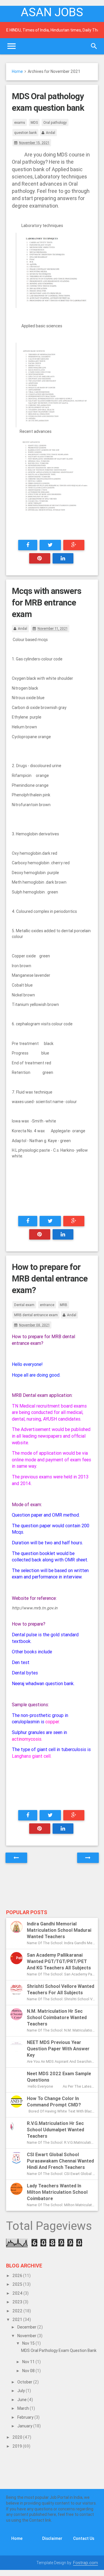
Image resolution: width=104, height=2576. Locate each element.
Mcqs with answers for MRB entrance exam (47, 603)
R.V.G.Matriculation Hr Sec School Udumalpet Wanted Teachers (55, 2130)
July (22, 2391)
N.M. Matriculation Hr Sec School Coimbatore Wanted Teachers (57, 2017)
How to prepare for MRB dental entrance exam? (50, 1279)
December (27, 2327)
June (22, 2400)
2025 (18, 2284)
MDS (34, 122)
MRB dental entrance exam (36, 1315)
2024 (18, 2293)
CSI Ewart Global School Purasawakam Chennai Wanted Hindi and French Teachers (60, 2161)
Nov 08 (29, 2371)
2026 (18, 2276)
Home (17, 71)
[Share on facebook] (28, 545)
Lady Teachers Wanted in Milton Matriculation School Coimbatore (57, 2192)
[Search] (94, 46)
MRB (64, 1305)
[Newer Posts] (16, 1858)
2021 (18, 2320)
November (27, 2336)
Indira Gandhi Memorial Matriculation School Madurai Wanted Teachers (59, 1930)
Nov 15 (29, 2343)
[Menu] (12, 46)
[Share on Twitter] (50, 545)
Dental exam (24, 1305)
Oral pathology (55, 122)
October (25, 2382)
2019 (18, 2446)
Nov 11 (29, 2362)
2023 (18, 2302)
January (25, 2426)
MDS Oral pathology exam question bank (59, 2350)
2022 (18, 2311)
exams (20, 122)
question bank (25, 133)
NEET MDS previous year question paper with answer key (58, 2049)
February (26, 2417)
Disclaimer (52, 2538)
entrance (47, 1305)
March (24, 2408)
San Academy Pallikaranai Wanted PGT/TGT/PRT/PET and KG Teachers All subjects (59, 1961)
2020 (18, 2437)
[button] (13, 1626)
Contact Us (84, 2538)
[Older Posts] (88, 1858)
